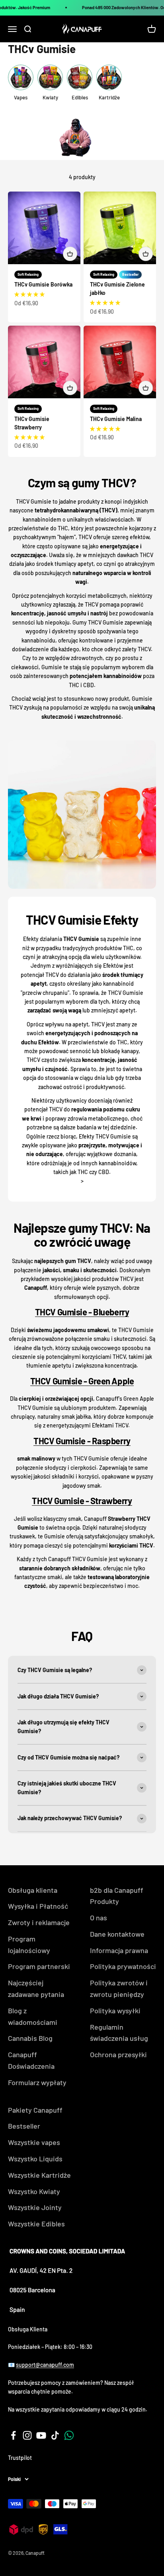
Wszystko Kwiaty (34, 2191)
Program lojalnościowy (29, 1944)
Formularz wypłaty (37, 2082)
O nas (99, 1918)
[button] (29, 294)
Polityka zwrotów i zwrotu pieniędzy (119, 1988)
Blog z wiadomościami (33, 2016)
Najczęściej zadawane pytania (36, 1988)
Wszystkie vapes (34, 2142)
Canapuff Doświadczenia (31, 2060)
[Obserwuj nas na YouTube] (41, 2435)
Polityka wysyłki (115, 2011)
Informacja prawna (119, 1950)
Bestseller (24, 2126)
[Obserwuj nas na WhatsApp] (69, 2435)
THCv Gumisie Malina (116, 419)
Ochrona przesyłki (118, 2054)
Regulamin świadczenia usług (119, 2033)
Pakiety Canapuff (35, 2110)
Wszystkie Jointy (35, 2207)
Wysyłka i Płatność (38, 1906)
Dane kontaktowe (117, 1934)
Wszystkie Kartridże (39, 2175)
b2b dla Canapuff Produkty (117, 1896)
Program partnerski (39, 1966)
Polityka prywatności (123, 1966)
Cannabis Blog (30, 2038)
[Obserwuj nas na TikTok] (55, 2435)
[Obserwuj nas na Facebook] (13, 2435)
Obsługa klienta (33, 1890)
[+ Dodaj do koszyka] (70, 254)
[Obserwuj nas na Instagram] (27, 2435)
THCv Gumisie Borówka (43, 284)
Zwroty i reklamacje (39, 1922)
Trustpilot (20, 2458)
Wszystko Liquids (35, 2159)
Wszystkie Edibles (36, 2224)
